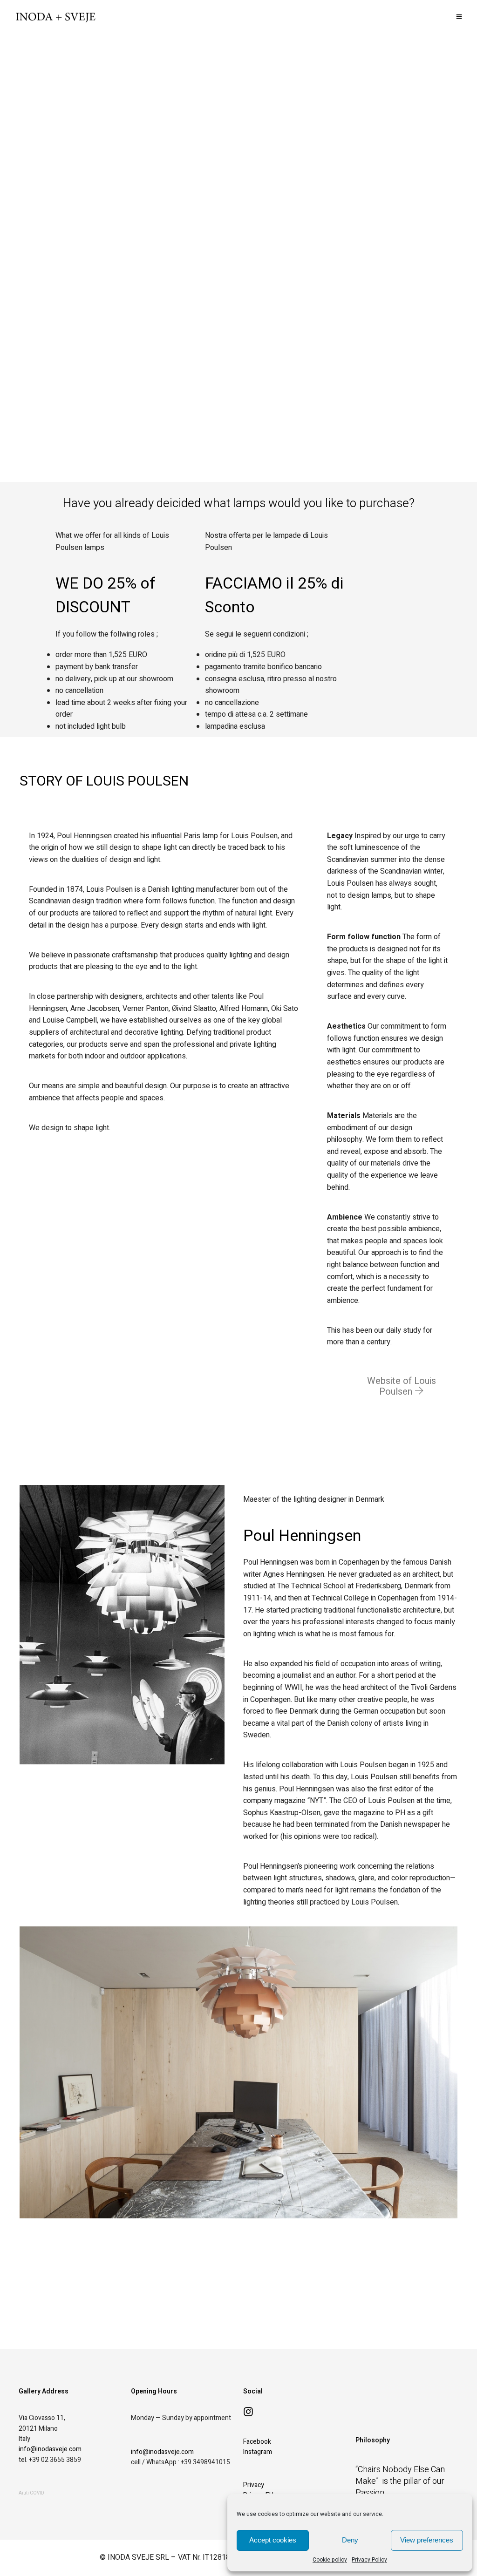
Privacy (254, 2485)
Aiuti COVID (31, 2493)
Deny (350, 2540)
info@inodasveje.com (50, 2449)
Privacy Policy (369, 2560)
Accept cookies (273, 2540)
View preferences (427, 2540)
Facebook (257, 2442)
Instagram (258, 2452)
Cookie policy (330, 2560)
